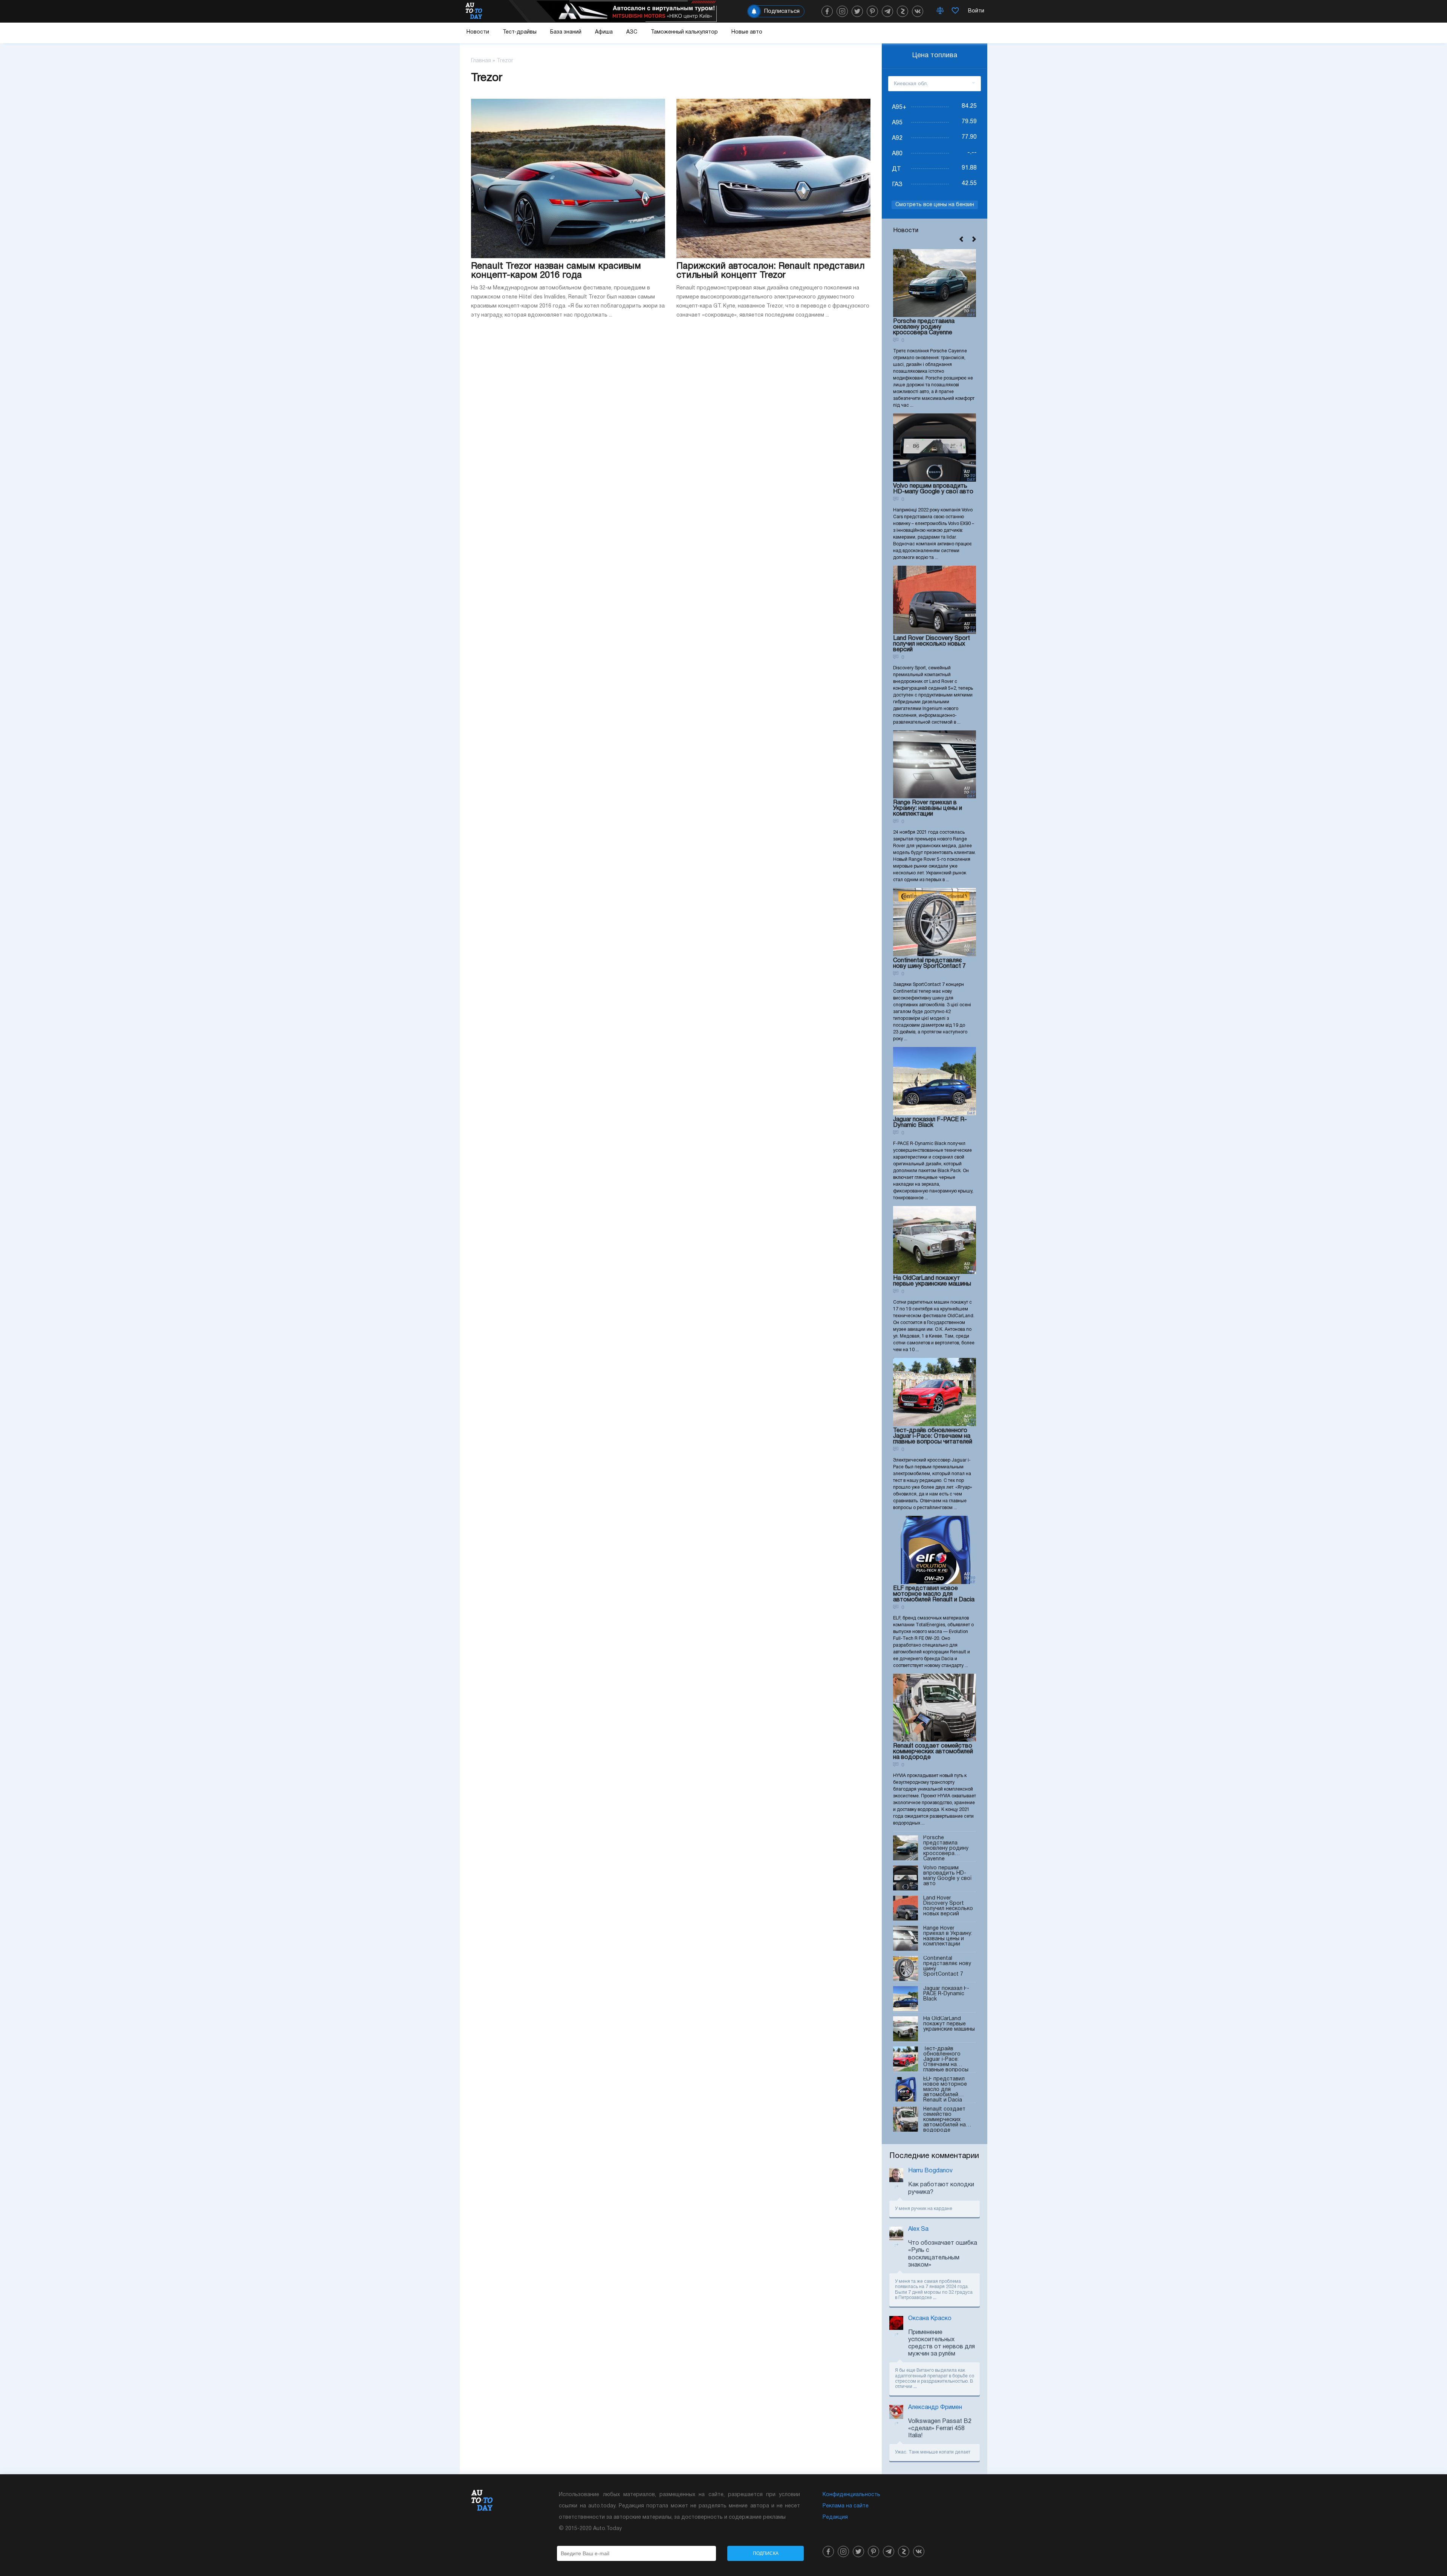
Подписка (766, 2553)
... (935, 2298)
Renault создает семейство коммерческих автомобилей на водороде (933, 1752)
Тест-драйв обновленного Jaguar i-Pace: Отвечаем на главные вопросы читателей (933, 1436)
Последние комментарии (934, 2156)
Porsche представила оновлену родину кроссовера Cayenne (924, 327)
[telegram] (887, 11)
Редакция (835, 2517)
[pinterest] (872, 11)
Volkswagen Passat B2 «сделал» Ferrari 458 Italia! (940, 2429)
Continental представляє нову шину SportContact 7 (929, 964)
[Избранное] (955, 11)
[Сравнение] (940, 11)
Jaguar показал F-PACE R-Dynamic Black (930, 1123)
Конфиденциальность (851, 2495)
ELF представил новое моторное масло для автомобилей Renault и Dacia (934, 1594)
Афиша (604, 32)
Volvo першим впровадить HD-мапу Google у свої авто (933, 489)
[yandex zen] (902, 11)
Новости (478, 32)
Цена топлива (935, 56)
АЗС (632, 32)
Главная (481, 61)
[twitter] (857, 11)
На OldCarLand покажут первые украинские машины (932, 1281)
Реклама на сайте (846, 2506)
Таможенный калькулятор (684, 32)
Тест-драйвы (520, 32)
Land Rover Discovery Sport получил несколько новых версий (932, 644)
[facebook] (827, 11)
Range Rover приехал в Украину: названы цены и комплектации (928, 808)
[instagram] (842, 11)
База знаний (566, 32)
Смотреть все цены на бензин (935, 205)
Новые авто (747, 32)
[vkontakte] (918, 11)
